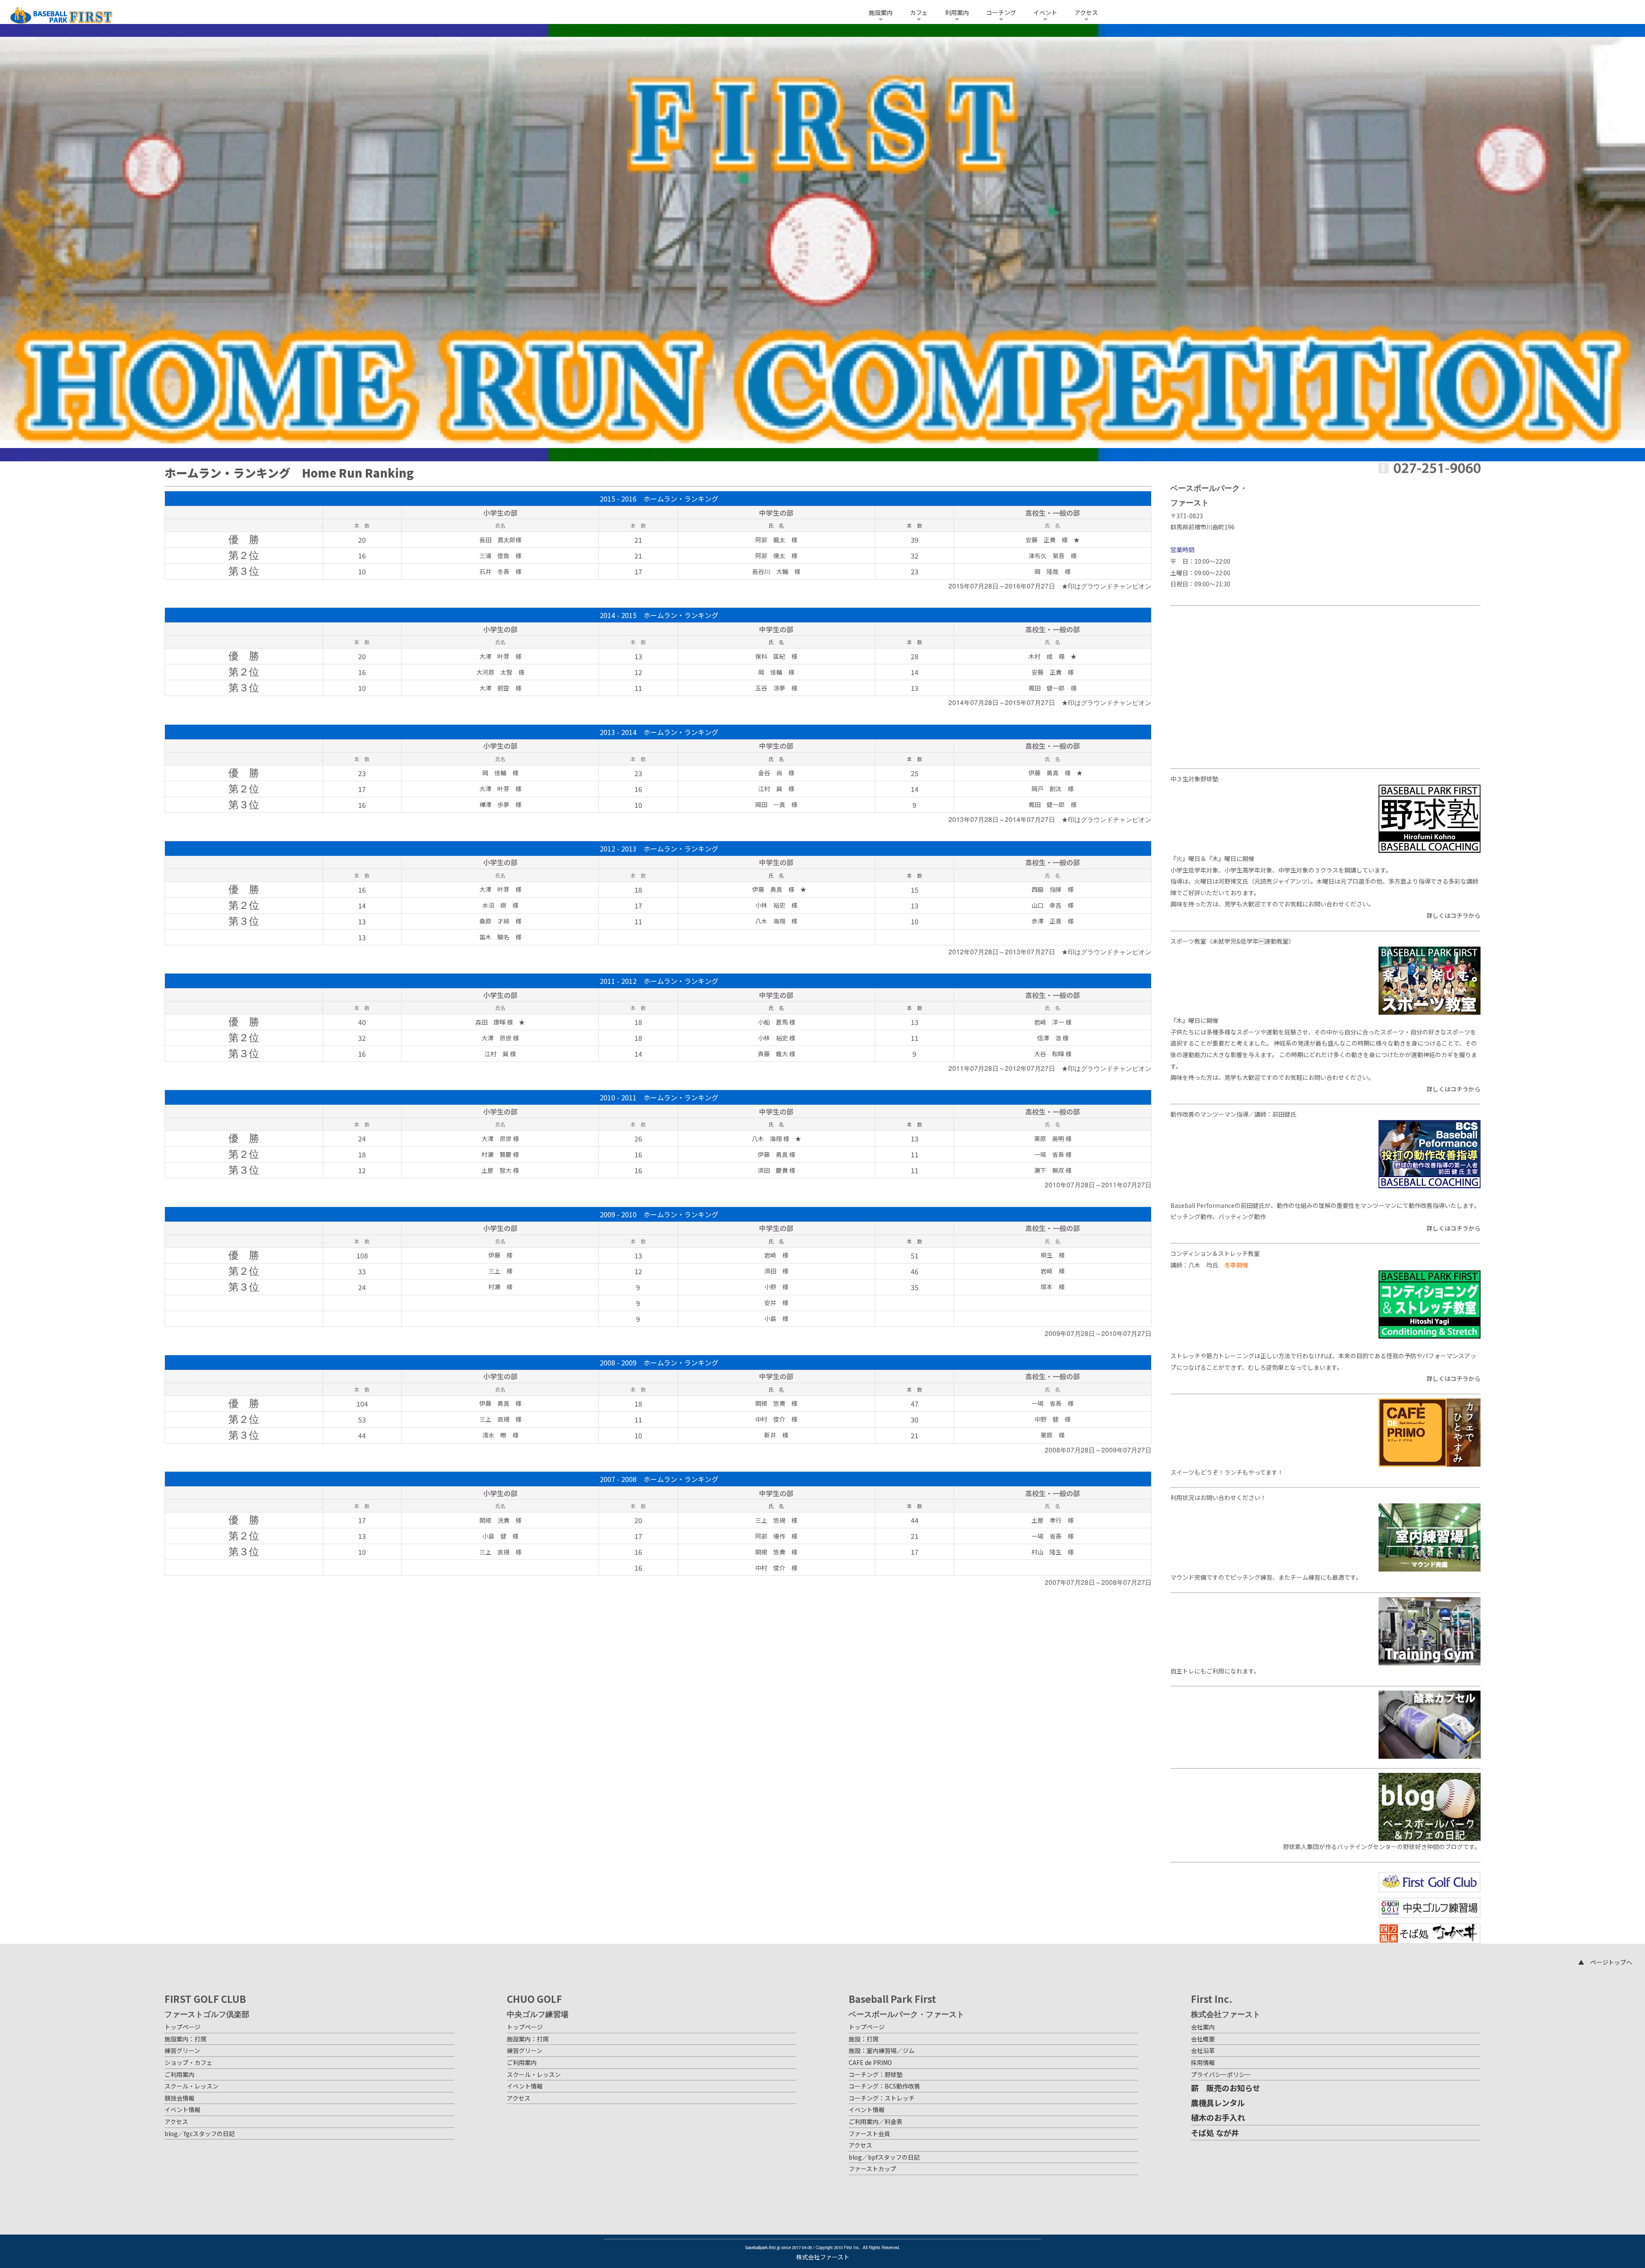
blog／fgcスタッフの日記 (200, 2134)
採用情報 (1203, 2062)
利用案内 (957, 12)
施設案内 (881, 12)
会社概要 (1203, 2039)
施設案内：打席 (185, 2039)
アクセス (1086, 12)
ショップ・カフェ (188, 2062)
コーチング (1001, 12)
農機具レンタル (1218, 2103)
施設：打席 (864, 2039)
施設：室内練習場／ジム (882, 2050)
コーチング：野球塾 (876, 2074)
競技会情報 (179, 2098)
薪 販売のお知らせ (1226, 2088)
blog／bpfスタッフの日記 (884, 2157)
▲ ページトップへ (1605, 1962)
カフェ (919, 12)
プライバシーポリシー (1221, 2074)
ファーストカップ (872, 2169)
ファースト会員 (869, 2134)
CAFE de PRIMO (870, 2062)
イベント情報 (182, 2110)
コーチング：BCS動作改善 (884, 2086)
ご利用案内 (179, 2074)
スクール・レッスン (191, 2086)
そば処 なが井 (1215, 2133)
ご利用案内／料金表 (876, 2122)
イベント (1045, 12)
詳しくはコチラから (1454, 915)
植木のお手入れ (1218, 2117)
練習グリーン (182, 2050)
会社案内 (1203, 2027)
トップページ (182, 2027)
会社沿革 (1203, 2050)
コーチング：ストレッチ (882, 2098)
